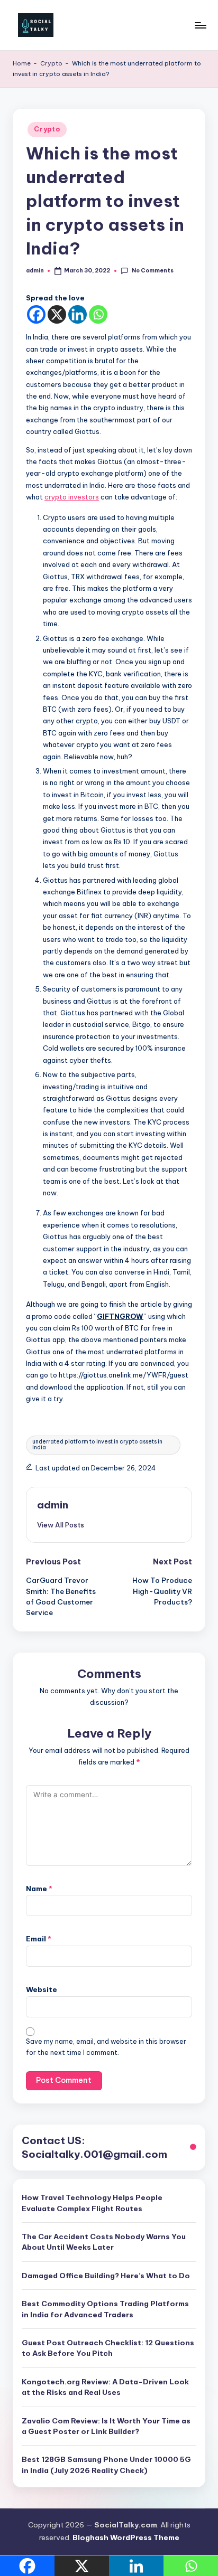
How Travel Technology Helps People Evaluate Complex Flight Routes (92, 2203)
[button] (61, 1525)
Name (39, 1889)
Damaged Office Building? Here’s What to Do (106, 2276)
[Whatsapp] (98, 314)
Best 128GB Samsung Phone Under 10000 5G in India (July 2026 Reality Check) (106, 2465)
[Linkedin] (78, 314)
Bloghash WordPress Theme (126, 2537)
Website (42, 1989)
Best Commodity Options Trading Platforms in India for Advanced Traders (105, 2309)
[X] (57, 314)
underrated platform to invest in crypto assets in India (97, 1444)
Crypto (51, 63)
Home (22, 63)
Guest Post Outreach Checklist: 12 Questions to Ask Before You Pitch (108, 2348)
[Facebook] (36, 314)
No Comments (152, 271)
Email (39, 1939)
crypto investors (72, 497)
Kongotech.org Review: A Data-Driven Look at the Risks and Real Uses (105, 2387)
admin (53, 1505)
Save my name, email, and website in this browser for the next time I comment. (106, 2047)
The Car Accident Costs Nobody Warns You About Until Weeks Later (104, 2242)
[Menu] (200, 25)
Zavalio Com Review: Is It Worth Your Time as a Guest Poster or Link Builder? (106, 2426)
